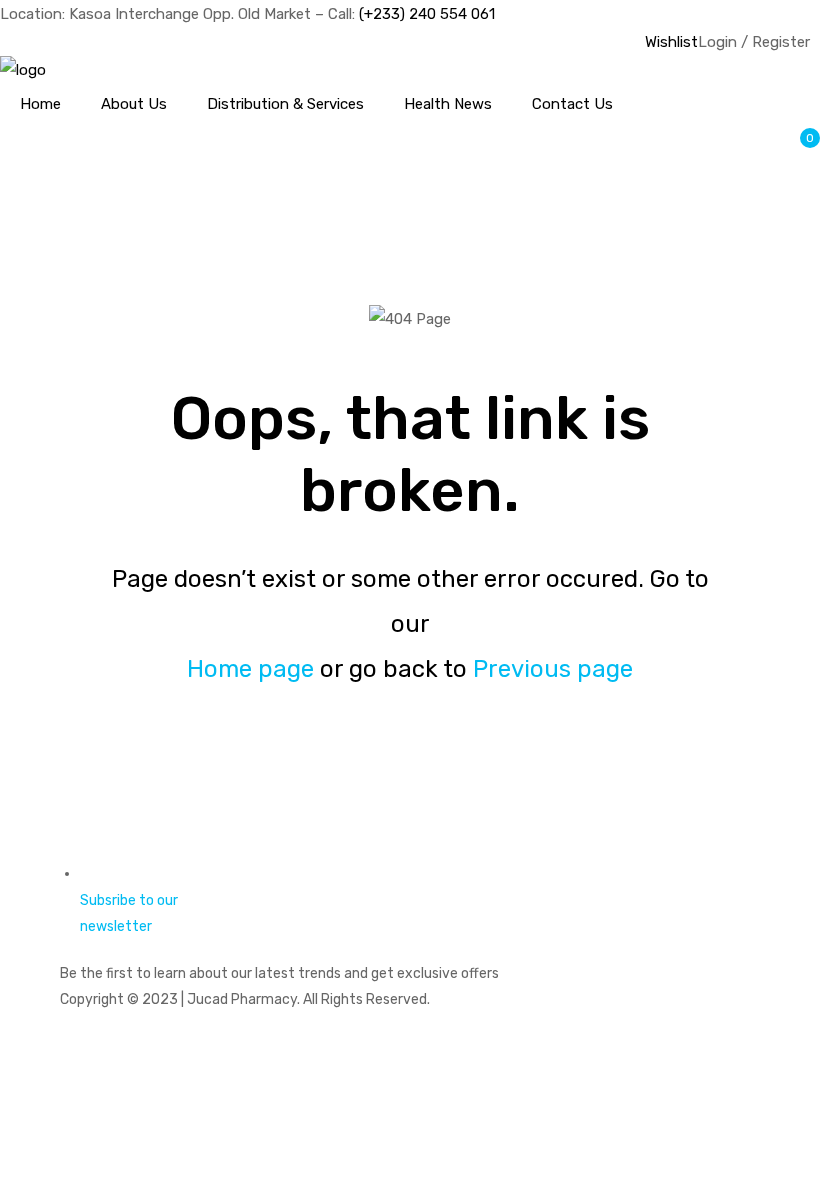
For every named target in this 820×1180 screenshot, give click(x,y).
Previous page (553, 669)
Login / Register (754, 42)
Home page (250, 669)
